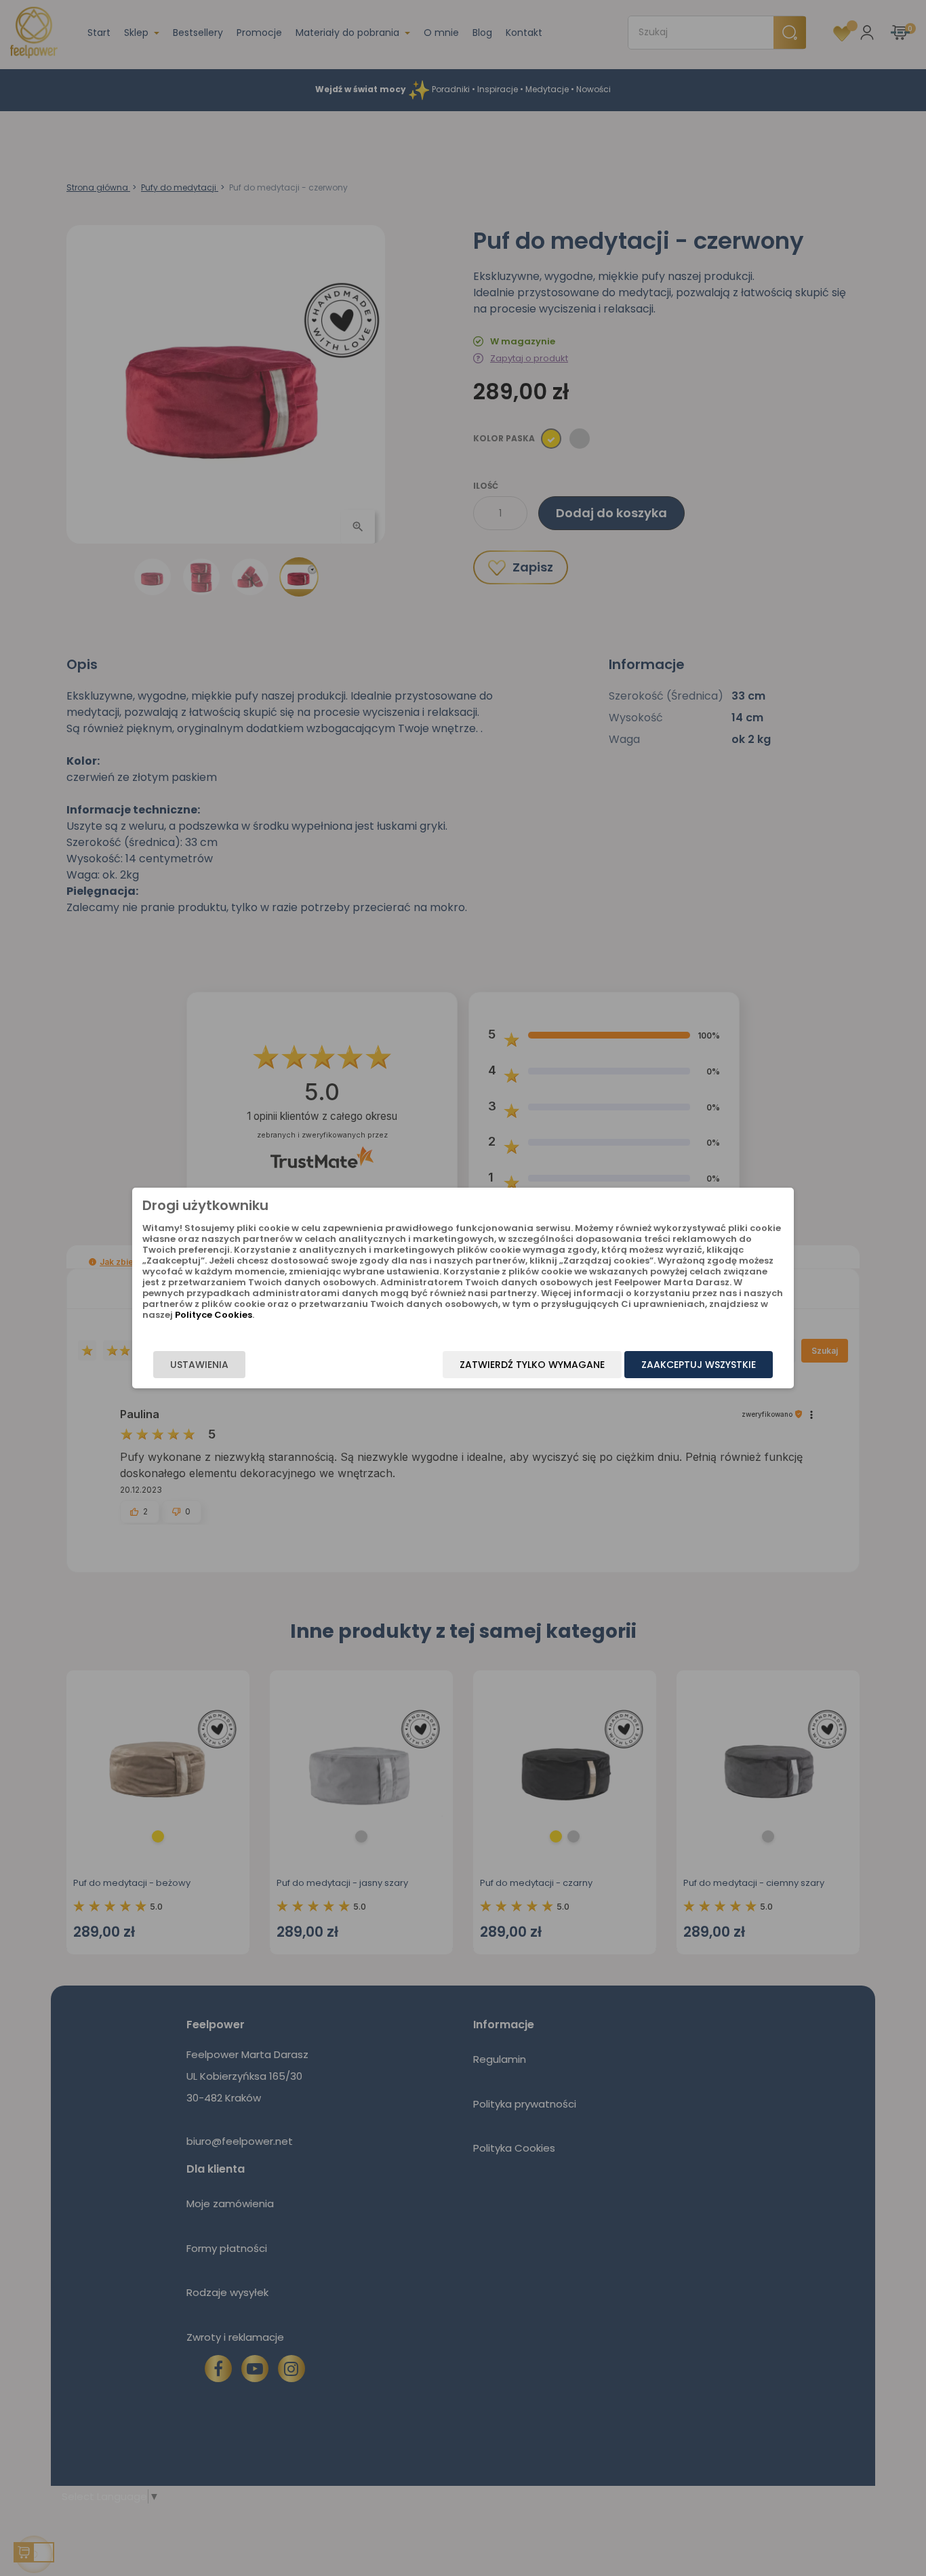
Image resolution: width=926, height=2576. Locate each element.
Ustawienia (199, 1365)
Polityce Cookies (214, 1315)
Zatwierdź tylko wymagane (532, 1365)
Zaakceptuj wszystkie (699, 1365)
